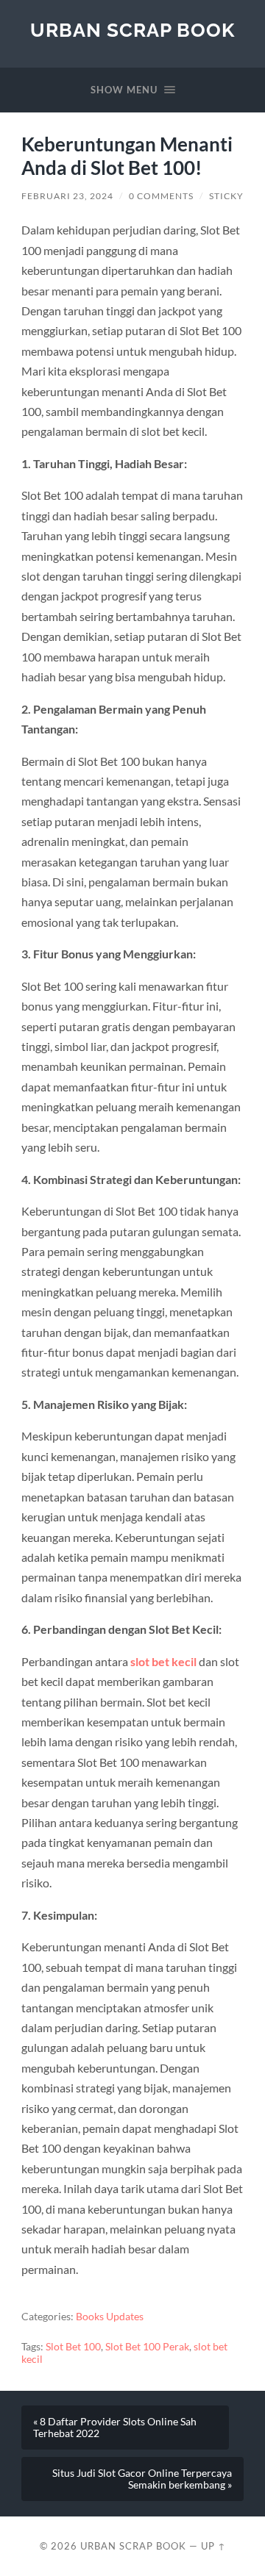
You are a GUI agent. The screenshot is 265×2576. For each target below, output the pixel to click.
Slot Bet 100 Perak (147, 2347)
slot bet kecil (163, 1661)
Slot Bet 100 (73, 2347)
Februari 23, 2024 (67, 196)
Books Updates (110, 2317)
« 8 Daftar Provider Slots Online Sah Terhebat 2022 (115, 2428)
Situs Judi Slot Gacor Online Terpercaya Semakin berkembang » (142, 2479)
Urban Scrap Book (132, 30)
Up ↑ (213, 2546)
